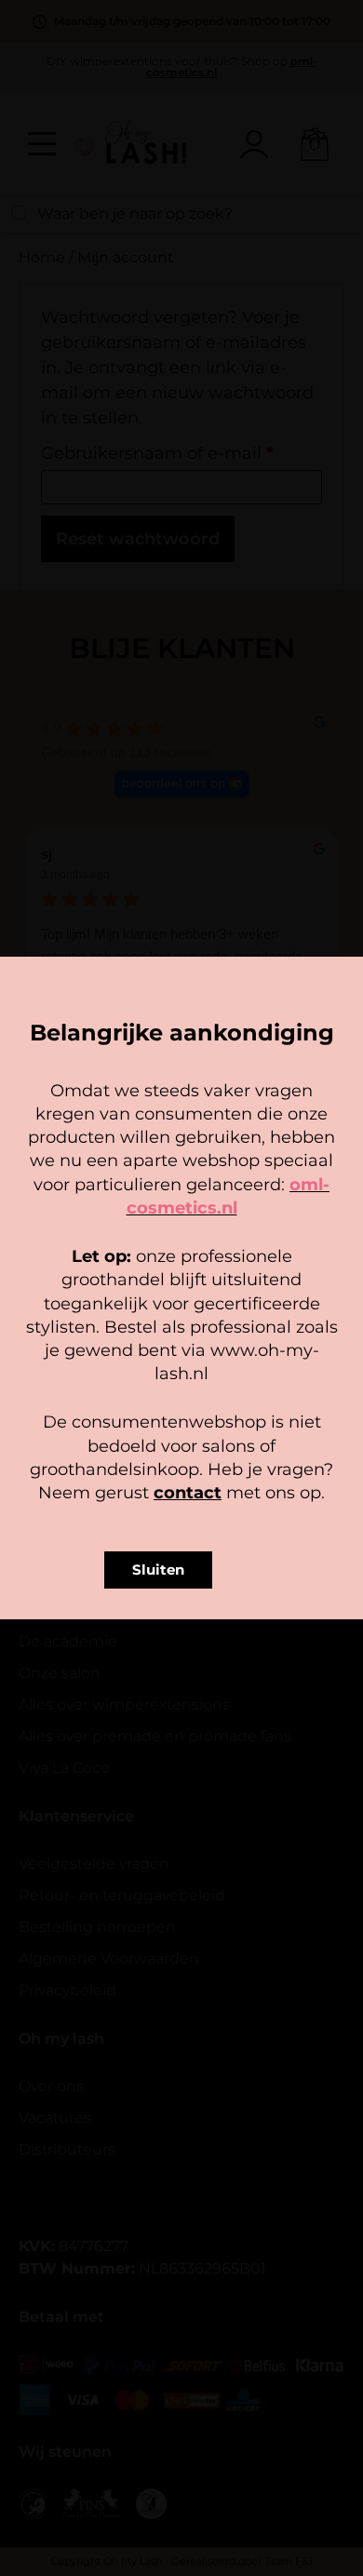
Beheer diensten (177, 1286)
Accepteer (181, 1319)
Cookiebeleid (127, 1404)
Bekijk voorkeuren (182, 1370)
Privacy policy (223, 1404)
